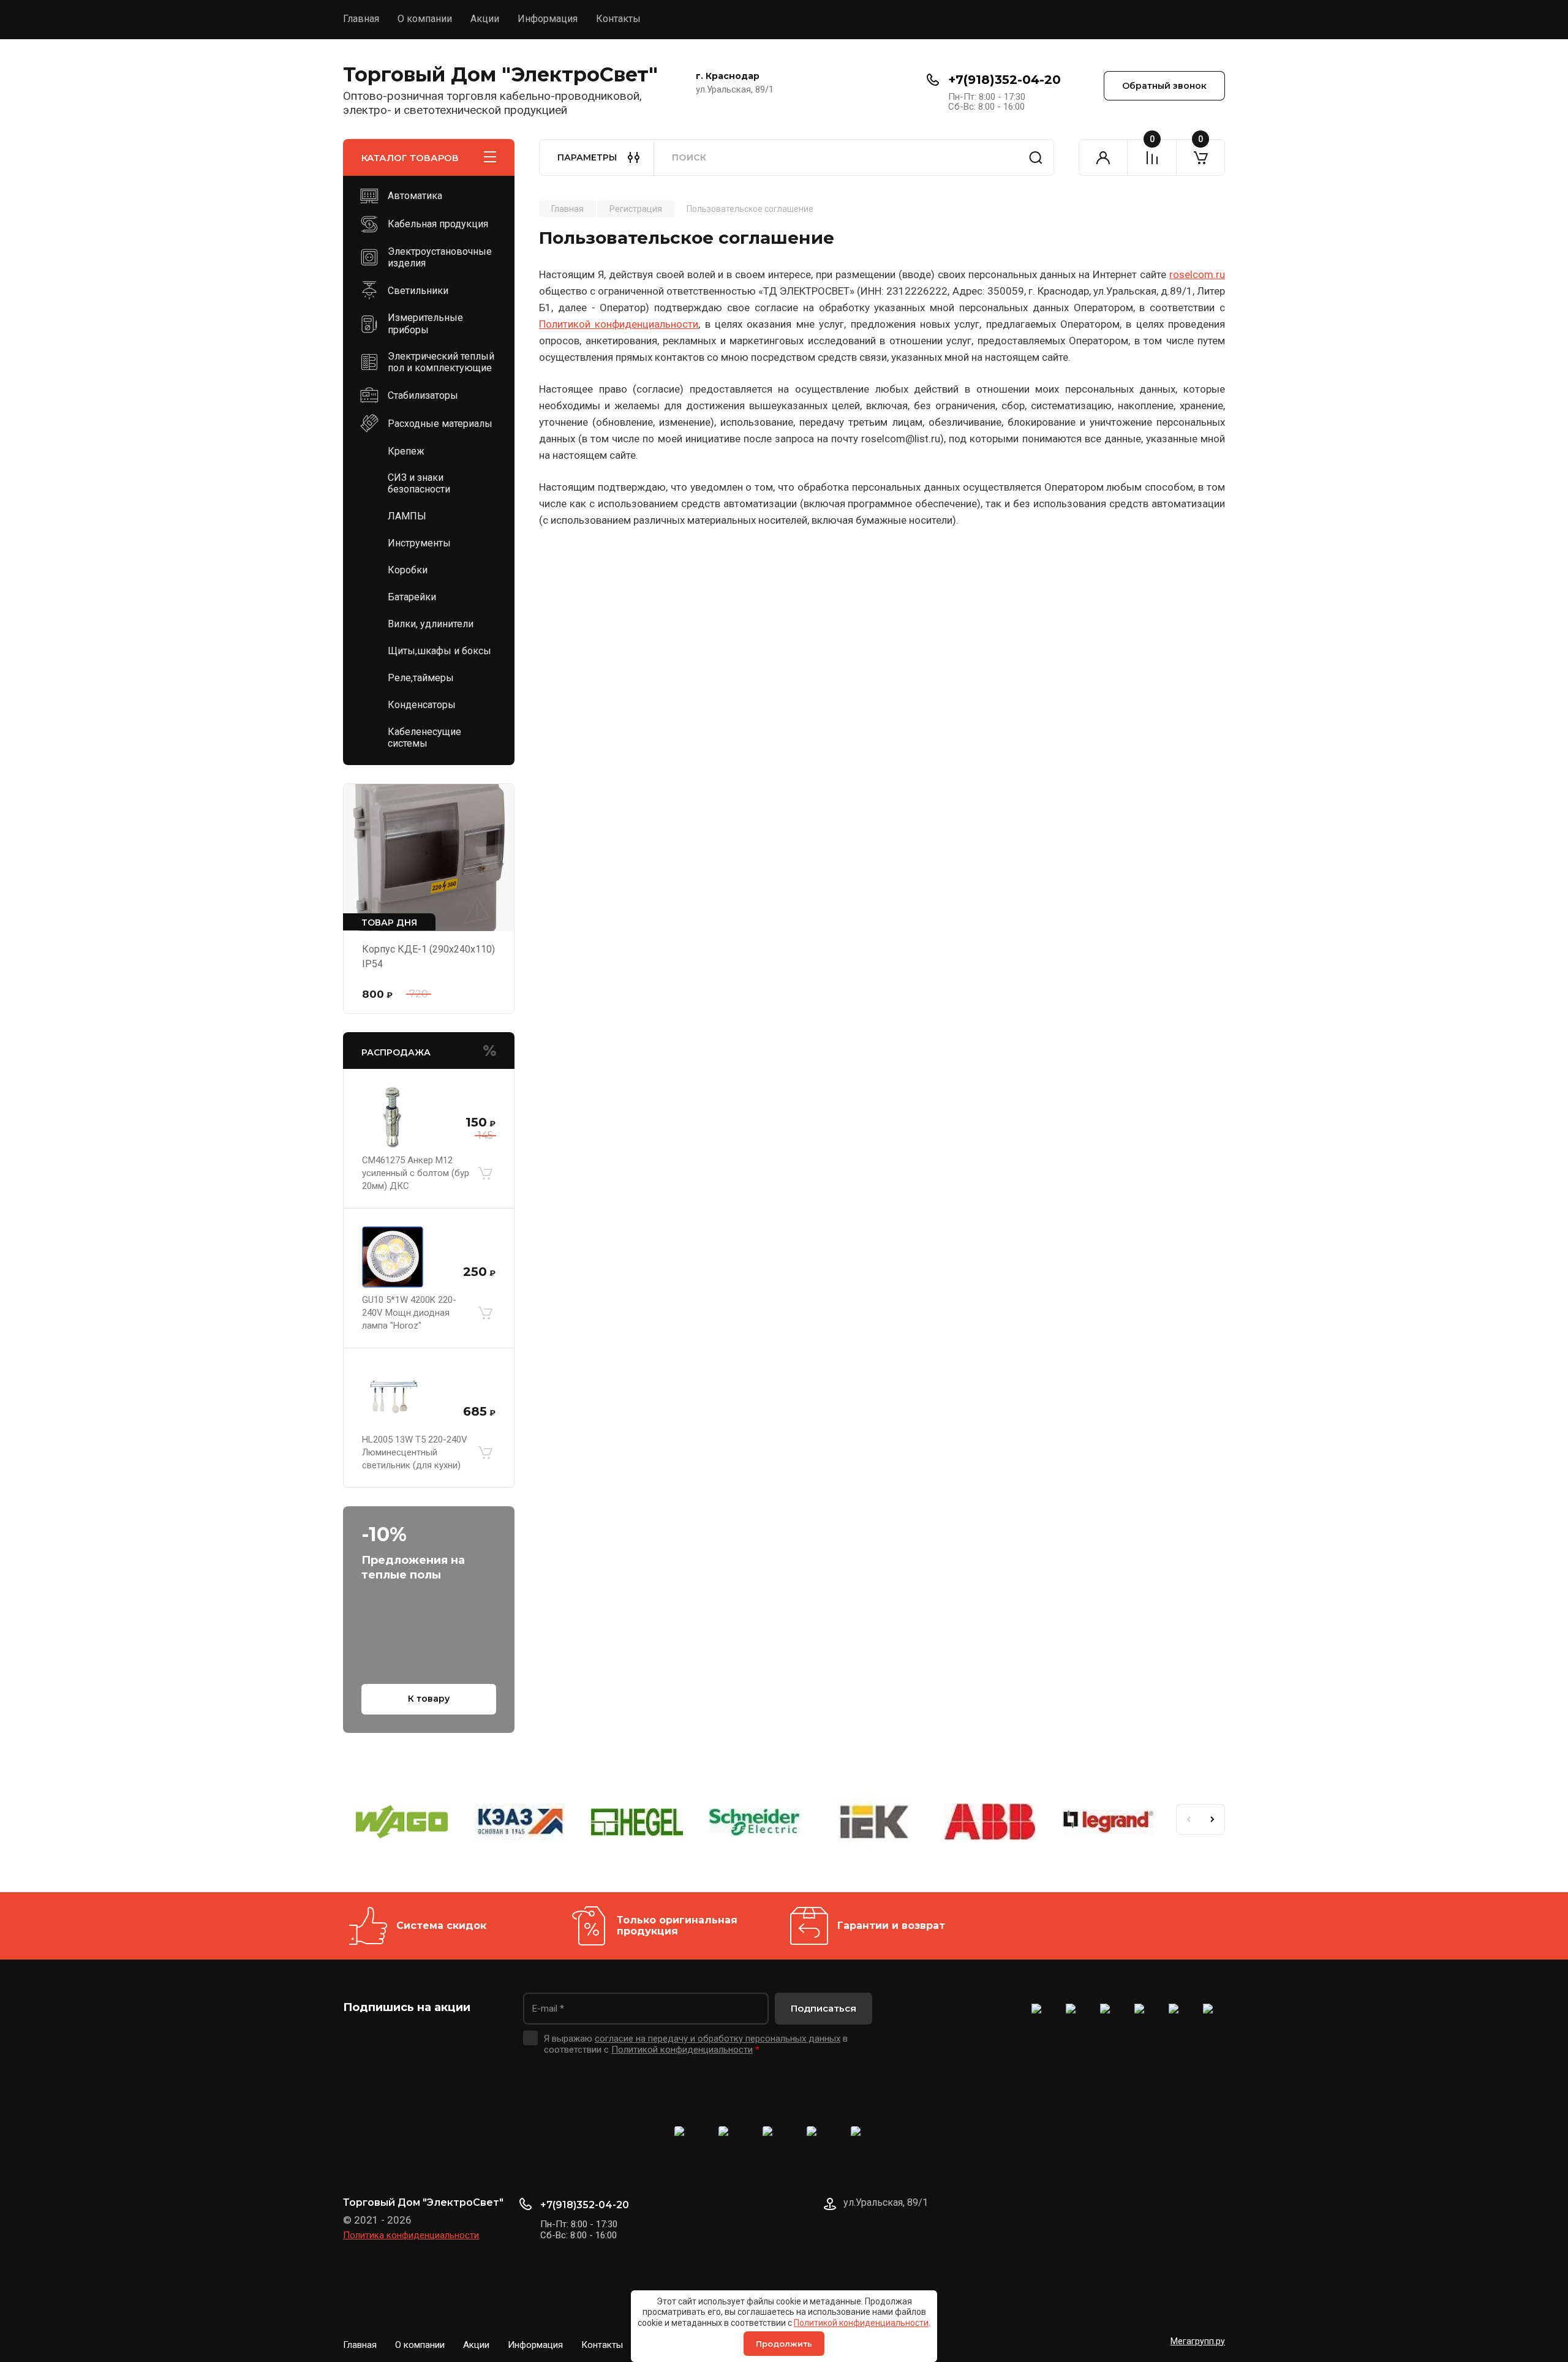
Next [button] (1213, 1819)
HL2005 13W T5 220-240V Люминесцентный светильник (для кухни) (415, 1452)
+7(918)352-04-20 (1005, 80)
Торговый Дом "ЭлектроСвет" (500, 74)
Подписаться (824, 2008)
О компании (425, 19)
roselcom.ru (1197, 274)
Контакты (618, 19)
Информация (548, 19)
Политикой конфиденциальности (861, 2323)
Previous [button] (1188, 1819)
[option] (402, 1824)
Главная (361, 19)
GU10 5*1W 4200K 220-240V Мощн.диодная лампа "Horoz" (409, 1313)
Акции (485, 19)
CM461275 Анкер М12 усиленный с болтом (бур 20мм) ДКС (416, 1173)
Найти (1036, 157)
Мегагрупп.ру (1198, 2341)
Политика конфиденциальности (411, 2235)
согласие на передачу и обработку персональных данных (718, 2039)
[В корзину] (485, 1174)
